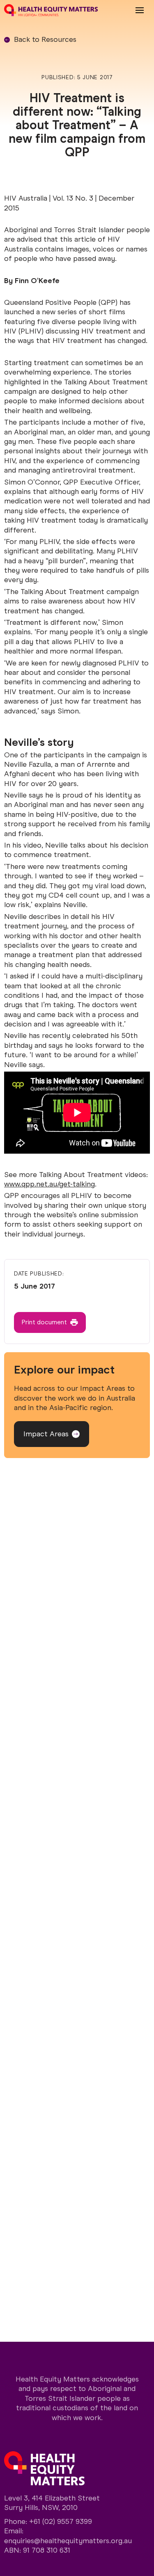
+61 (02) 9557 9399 (61, 2521)
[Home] (51, 10)
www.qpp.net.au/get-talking (49, 1184)
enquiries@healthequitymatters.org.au (68, 2541)
